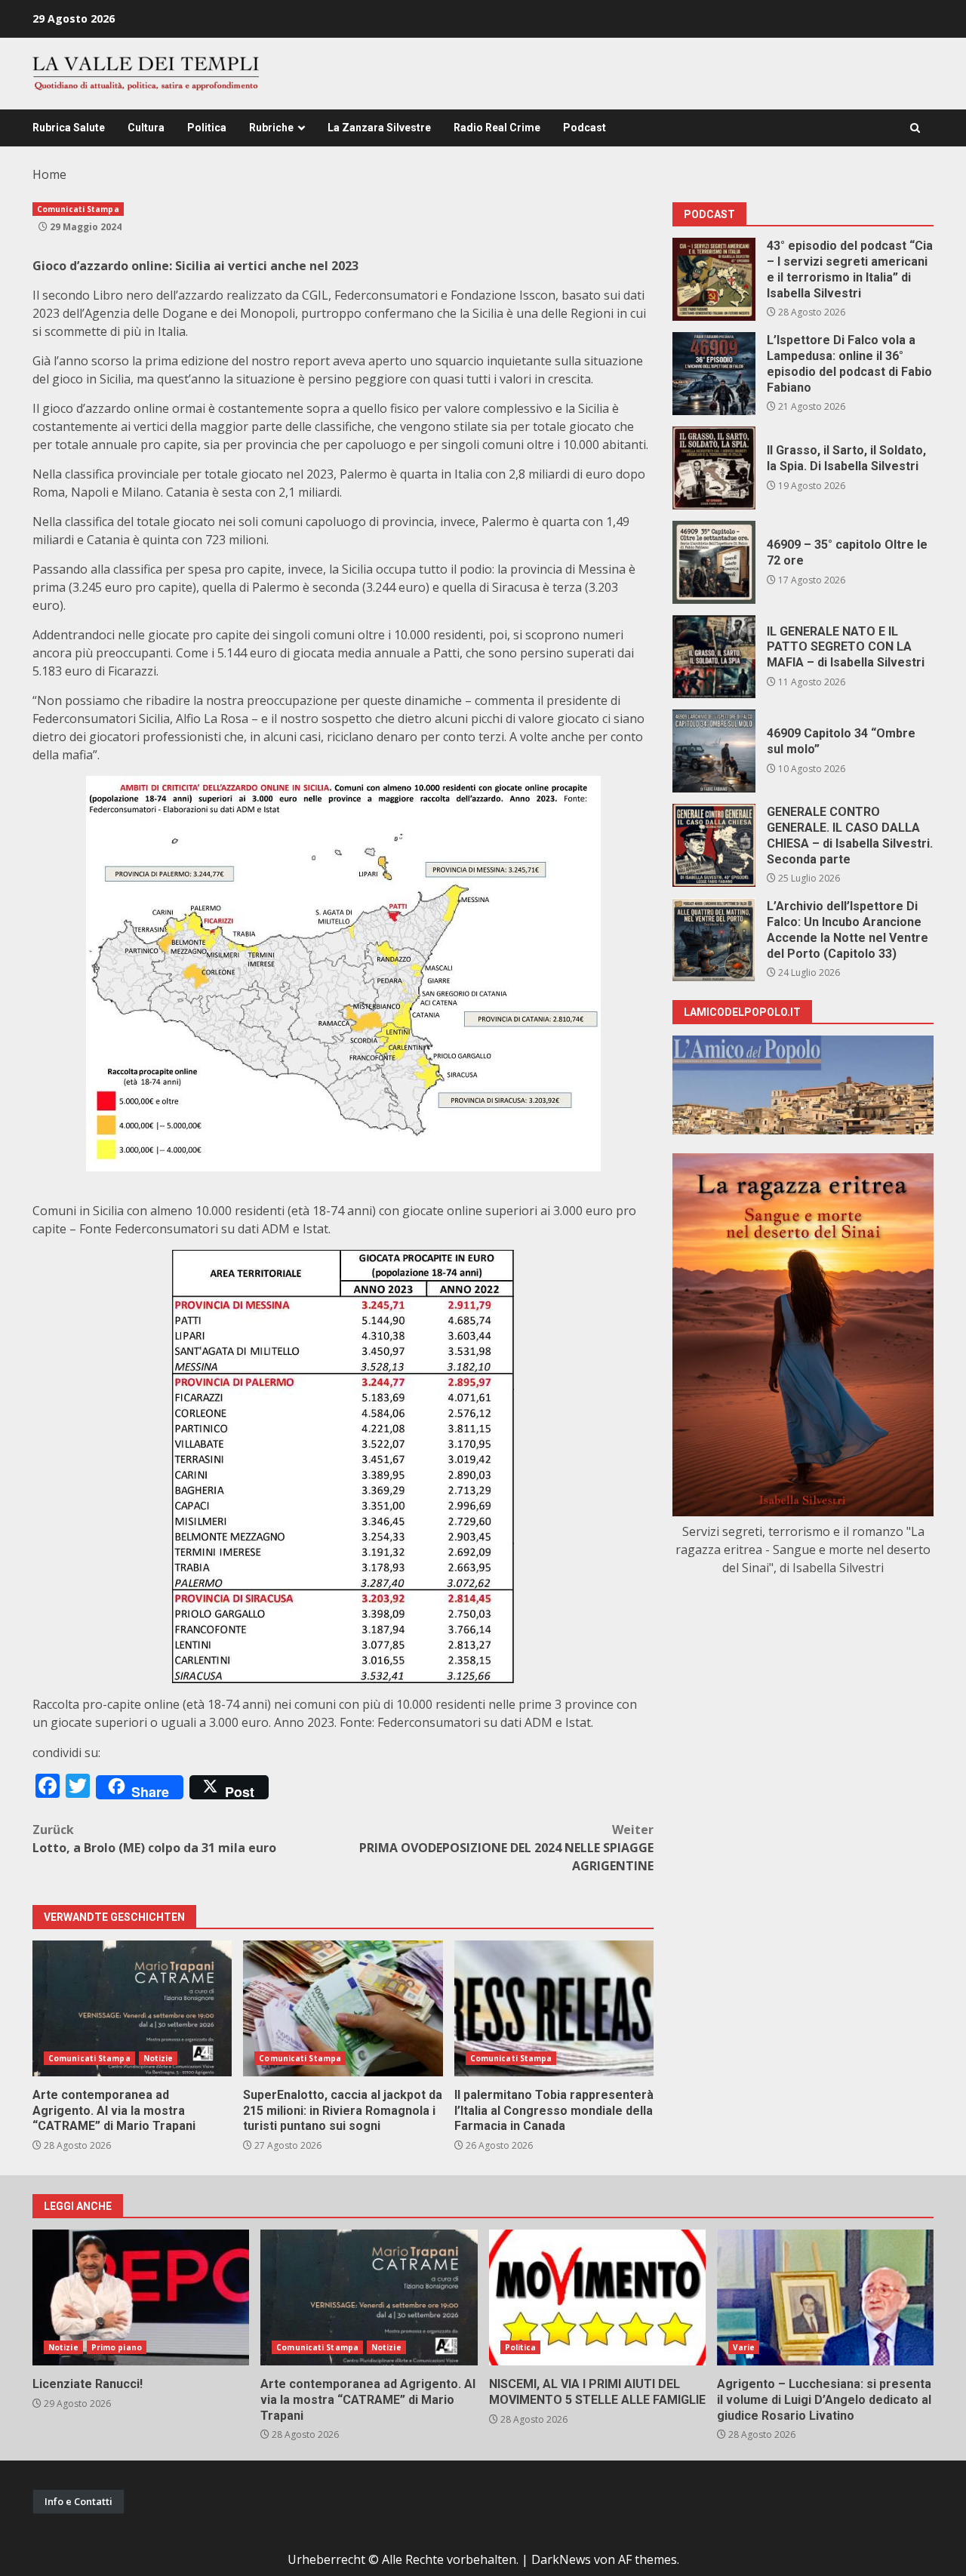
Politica (207, 128)
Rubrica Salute (69, 128)
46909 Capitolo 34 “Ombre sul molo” (714, 751)
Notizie (158, 2058)
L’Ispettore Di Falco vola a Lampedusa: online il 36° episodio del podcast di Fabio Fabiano (714, 374)
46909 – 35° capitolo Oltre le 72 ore (714, 562)
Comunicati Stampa (78, 209)
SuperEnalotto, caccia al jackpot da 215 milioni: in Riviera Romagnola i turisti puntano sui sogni (343, 2008)
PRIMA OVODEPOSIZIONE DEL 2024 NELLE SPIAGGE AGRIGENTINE (506, 1848)
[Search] (915, 128)
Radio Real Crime (497, 128)
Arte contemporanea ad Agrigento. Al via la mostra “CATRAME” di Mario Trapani (132, 2008)
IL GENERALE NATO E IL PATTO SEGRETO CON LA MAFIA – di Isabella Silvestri (714, 657)
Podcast (585, 128)
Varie (744, 2347)
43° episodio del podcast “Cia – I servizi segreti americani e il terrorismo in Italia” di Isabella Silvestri (714, 279)
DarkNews (561, 2559)
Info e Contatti (78, 2501)
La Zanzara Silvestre (379, 128)
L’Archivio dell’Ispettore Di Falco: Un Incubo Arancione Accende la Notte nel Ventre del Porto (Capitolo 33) (714, 940)
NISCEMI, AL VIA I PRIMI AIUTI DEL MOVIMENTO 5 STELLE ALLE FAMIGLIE (597, 2297)
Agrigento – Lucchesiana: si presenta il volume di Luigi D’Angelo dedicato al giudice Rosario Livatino (825, 2297)
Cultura (146, 128)
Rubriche (271, 128)
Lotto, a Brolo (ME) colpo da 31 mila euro (154, 1839)
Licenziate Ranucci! (141, 2297)
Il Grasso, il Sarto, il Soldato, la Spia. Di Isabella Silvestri (714, 468)
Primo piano (117, 2347)
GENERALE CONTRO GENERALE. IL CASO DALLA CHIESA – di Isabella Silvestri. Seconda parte (714, 845)
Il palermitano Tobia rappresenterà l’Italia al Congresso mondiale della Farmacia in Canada (554, 2008)
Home (49, 174)
